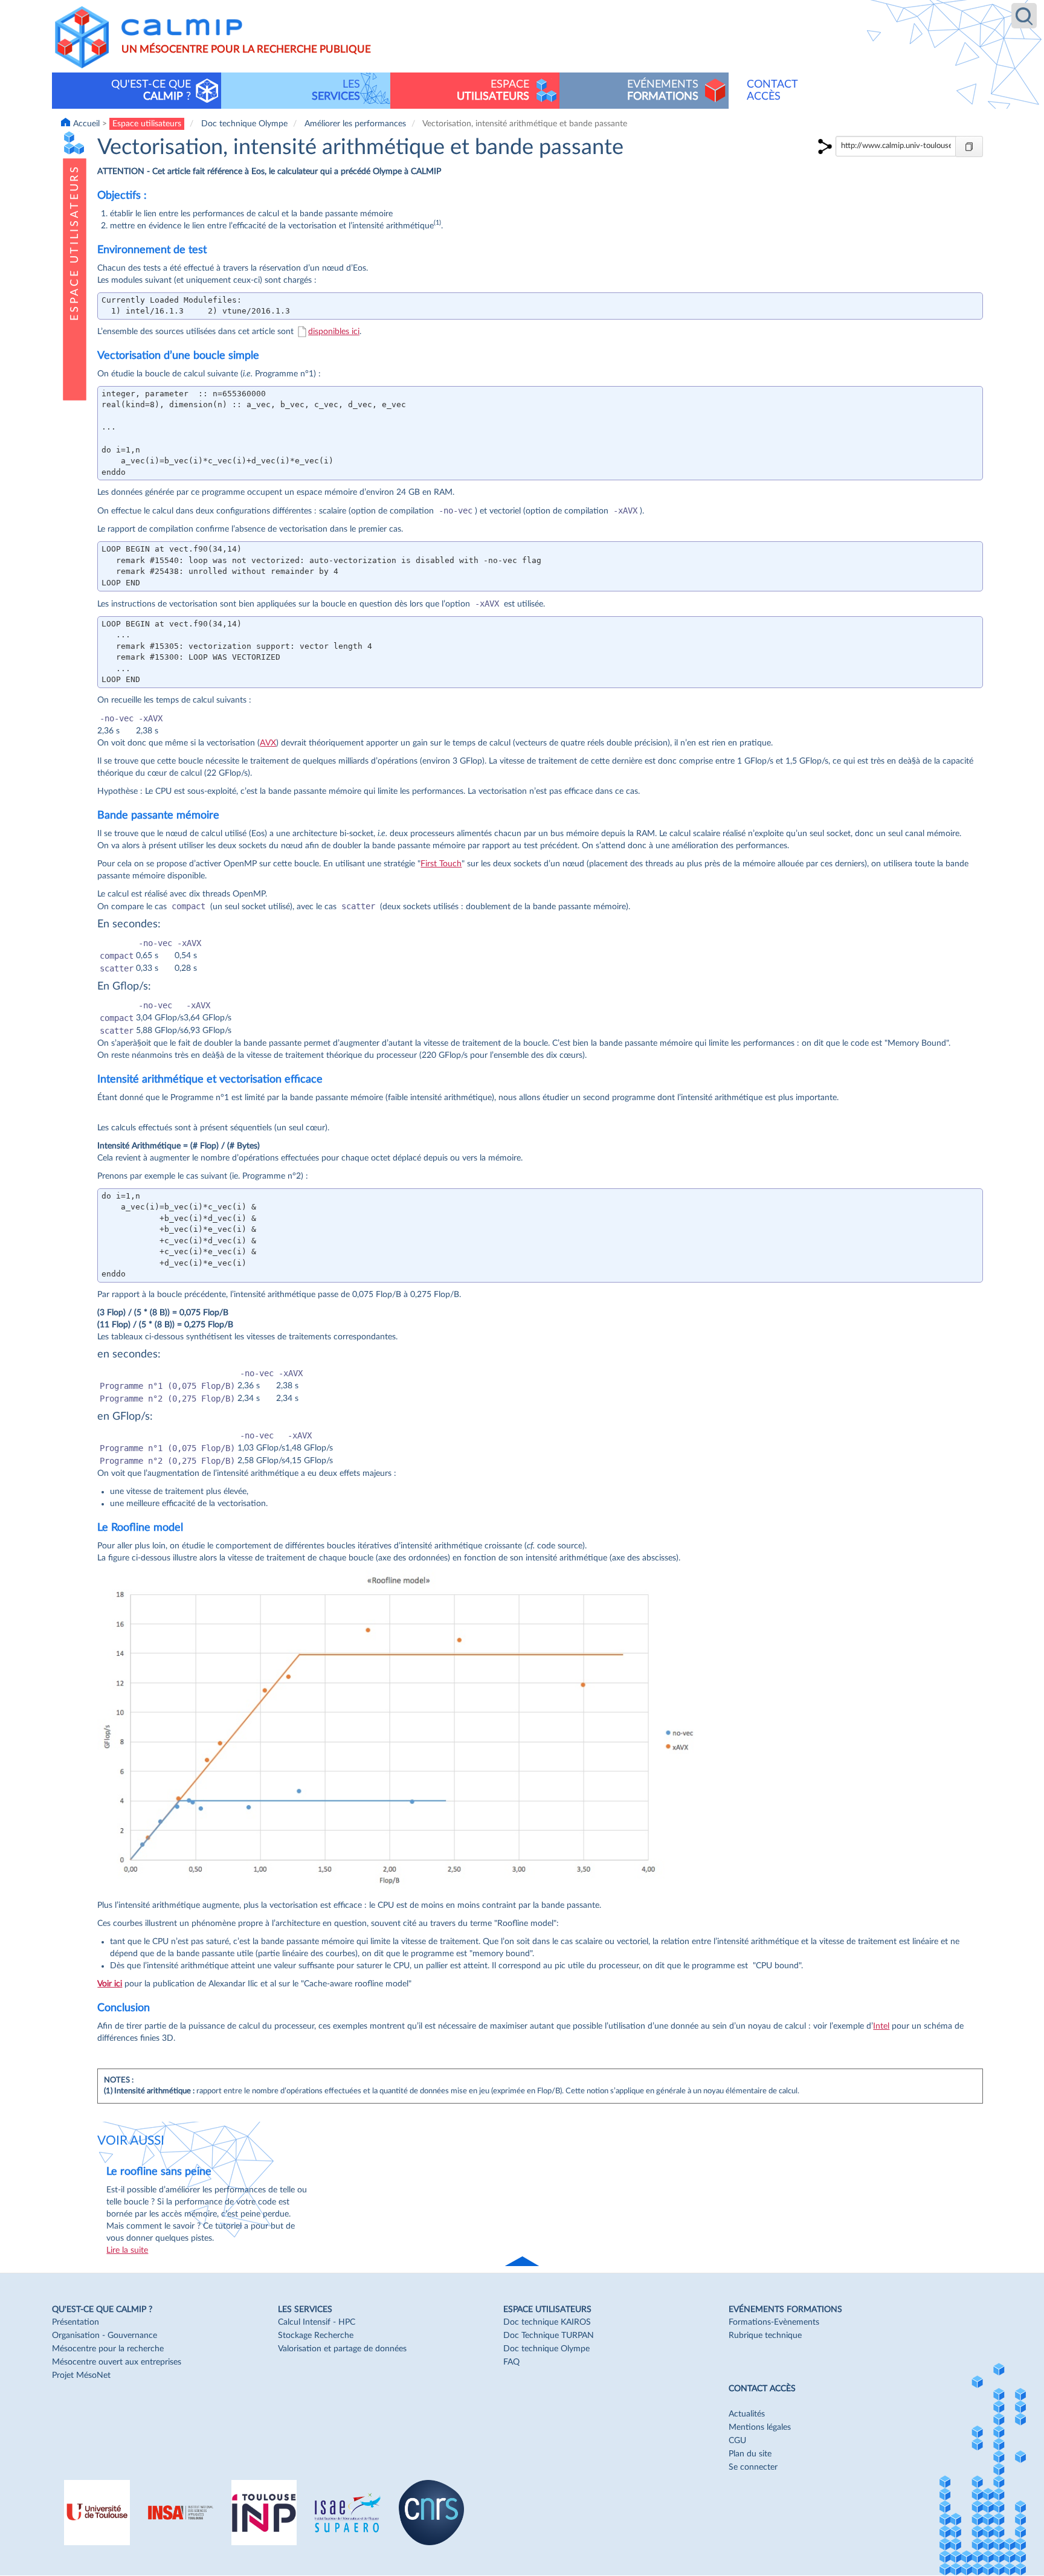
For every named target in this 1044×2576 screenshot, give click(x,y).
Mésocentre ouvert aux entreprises (117, 2362)
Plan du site (750, 2454)
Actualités (747, 2414)
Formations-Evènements (774, 2322)
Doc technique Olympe (244, 124)
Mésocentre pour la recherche (108, 2349)
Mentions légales (760, 2427)
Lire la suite (127, 2250)
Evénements (663, 90)
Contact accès (772, 90)
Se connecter (753, 2467)
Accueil (86, 124)
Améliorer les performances (355, 124)
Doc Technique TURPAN (549, 2336)
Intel (881, 2026)
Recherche (1024, 16)
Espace (493, 90)
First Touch (441, 864)
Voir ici (110, 1984)
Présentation (76, 2322)
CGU (737, 2441)
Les (336, 90)
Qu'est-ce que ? (151, 90)
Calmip (182, 27)
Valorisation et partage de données (342, 2349)
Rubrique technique (765, 2336)
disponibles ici (334, 332)
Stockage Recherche (316, 2336)
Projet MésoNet (81, 2375)
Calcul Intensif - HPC (317, 2322)
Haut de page (523, 2262)
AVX (268, 743)
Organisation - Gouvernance (105, 2336)
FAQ (511, 2362)
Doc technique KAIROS (547, 2322)
